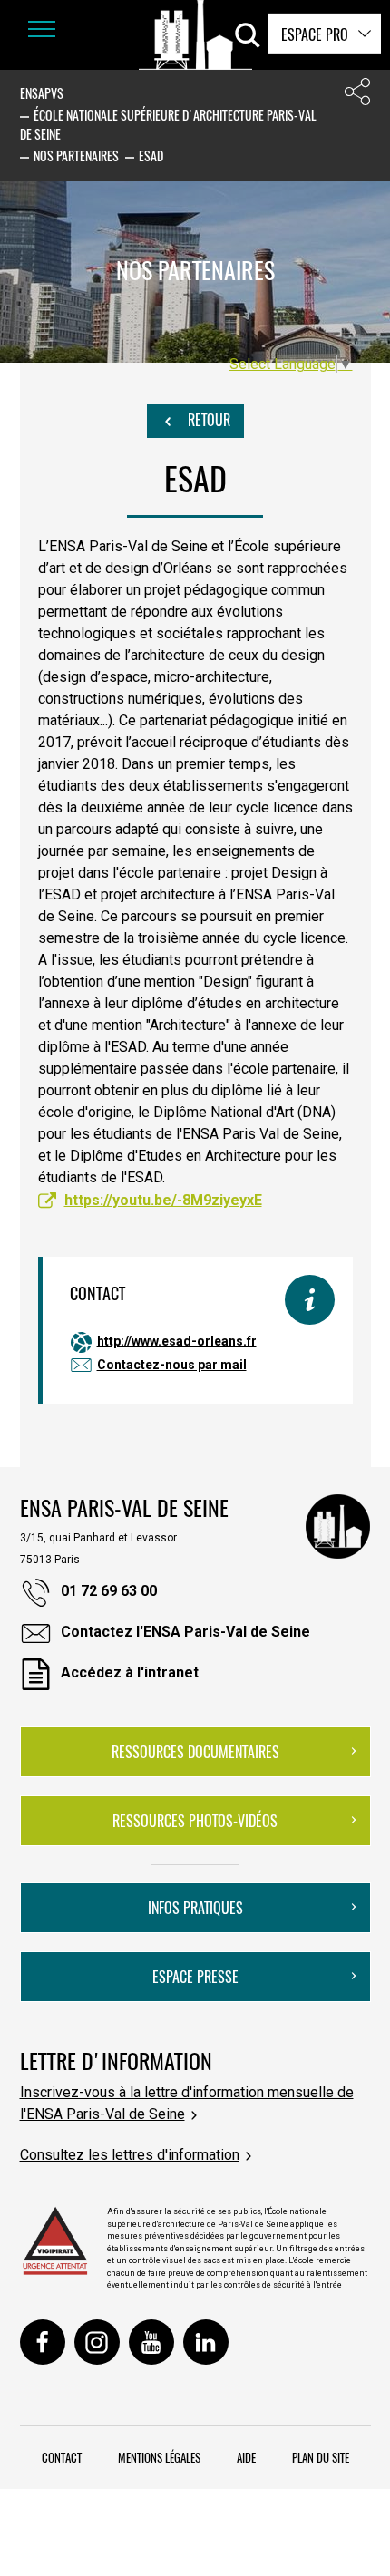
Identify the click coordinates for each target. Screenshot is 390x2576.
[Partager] (357, 96)
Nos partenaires (76, 156)
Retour (207, 420)
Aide (246, 2457)
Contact (62, 2457)
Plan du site (321, 2457)
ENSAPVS (42, 93)
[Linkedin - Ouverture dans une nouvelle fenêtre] (206, 2342)
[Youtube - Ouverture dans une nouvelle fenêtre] (151, 2342)
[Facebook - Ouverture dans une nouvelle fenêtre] (43, 2342)
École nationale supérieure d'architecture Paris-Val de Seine (168, 124)
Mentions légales (159, 2457)
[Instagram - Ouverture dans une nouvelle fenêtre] (97, 2342)
